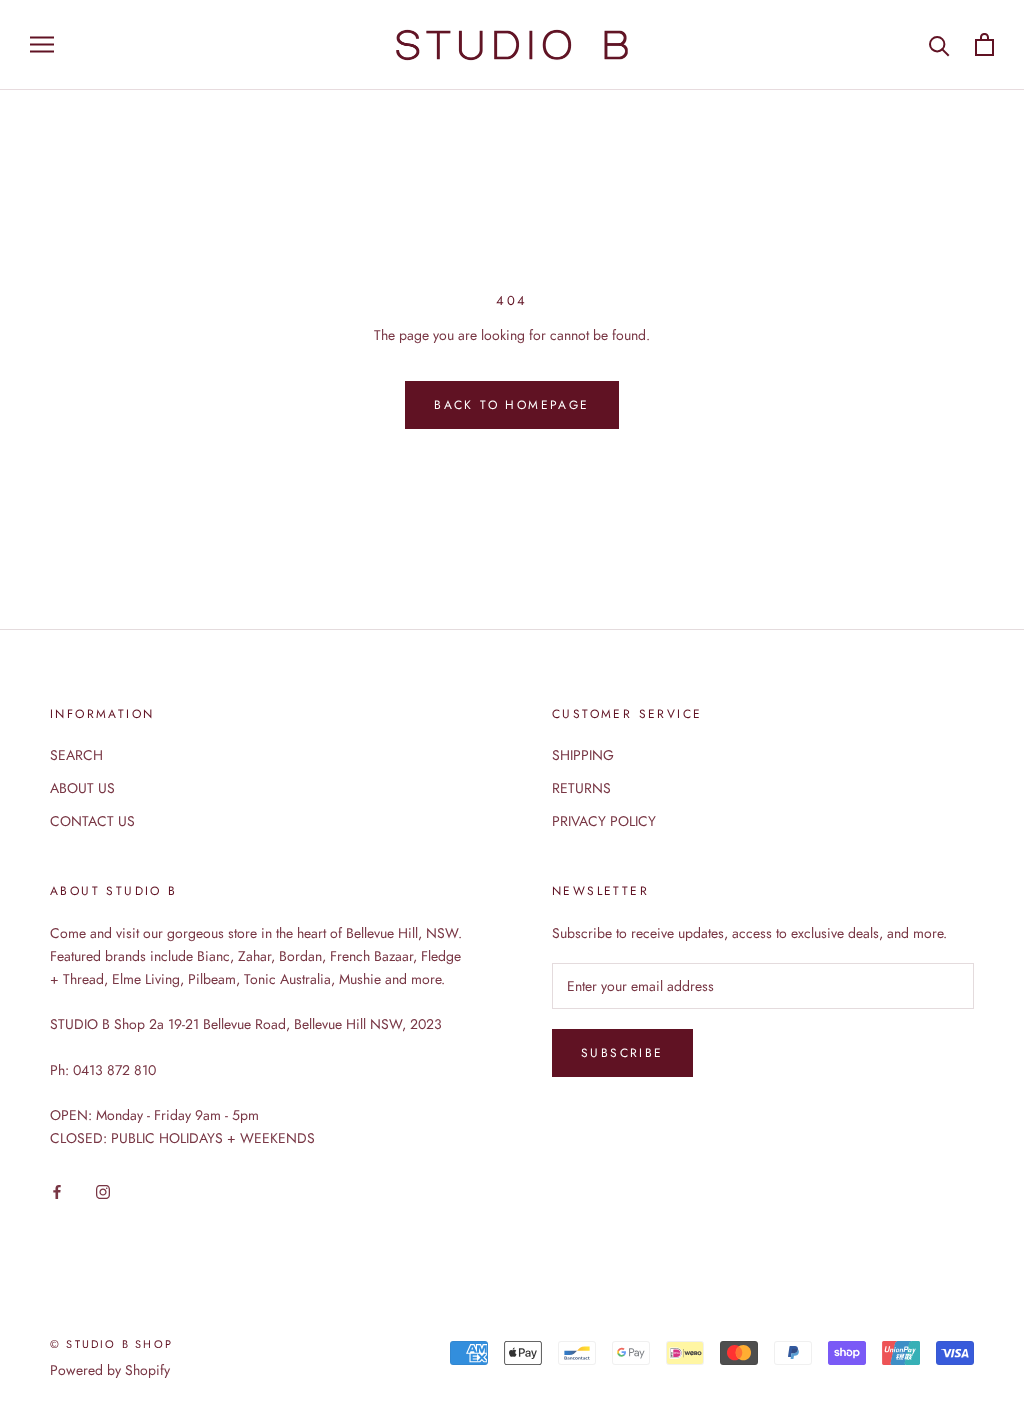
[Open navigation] (42, 44)
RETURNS (581, 788)
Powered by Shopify (110, 1370)
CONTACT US (92, 821)
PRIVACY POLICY (604, 821)
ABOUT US (82, 788)
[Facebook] (57, 1190)
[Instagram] (103, 1190)
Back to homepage (511, 405)
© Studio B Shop (111, 1344)
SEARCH (76, 755)
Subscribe (622, 1053)
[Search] (939, 44)
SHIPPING (583, 755)
